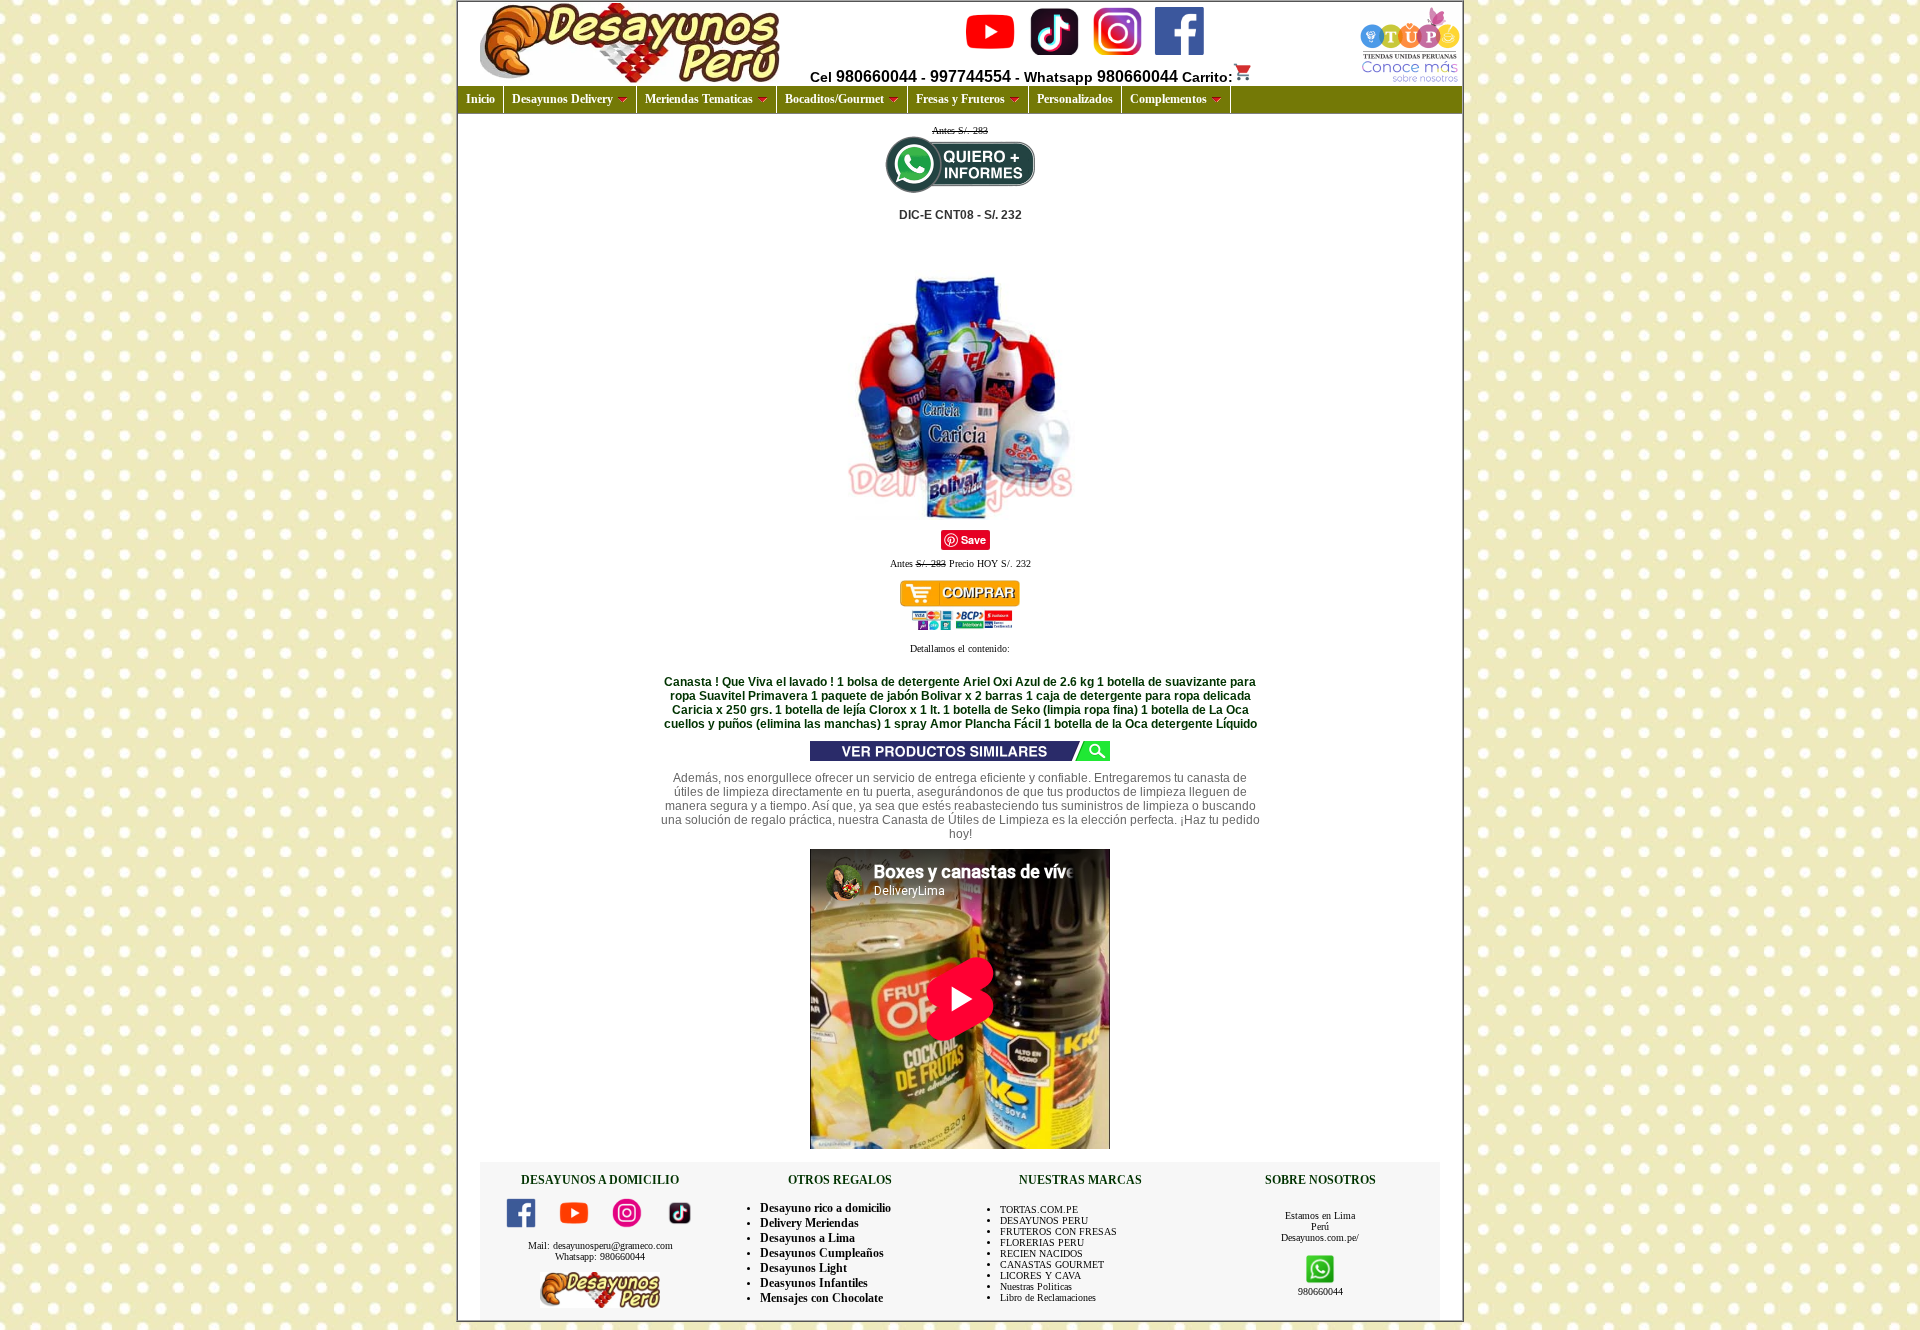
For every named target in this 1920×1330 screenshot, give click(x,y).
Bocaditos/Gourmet (834, 99)
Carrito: (1207, 77)
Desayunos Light (803, 1268)
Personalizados (1075, 99)
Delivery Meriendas (809, 1223)
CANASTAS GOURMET (1052, 1264)
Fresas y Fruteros (960, 99)
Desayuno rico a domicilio (825, 1208)
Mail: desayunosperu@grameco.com (600, 1245)
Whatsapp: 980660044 (600, 1256)
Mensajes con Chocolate (821, 1298)
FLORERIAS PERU (1042, 1242)
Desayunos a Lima (807, 1238)
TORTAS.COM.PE (1039, 1209)
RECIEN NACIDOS (1041, 1253)
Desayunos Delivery (562, 99)
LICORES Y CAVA (1040, 1275)
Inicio (480, 99)
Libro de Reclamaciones (1048, 1297)
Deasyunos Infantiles (814, 1283)
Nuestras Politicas (1036, 1286)
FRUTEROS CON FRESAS (1058, 1231)
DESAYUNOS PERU (1044, 1220)
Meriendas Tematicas (699, 99)
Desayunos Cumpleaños (822, 1253)
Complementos (1168, 99)
